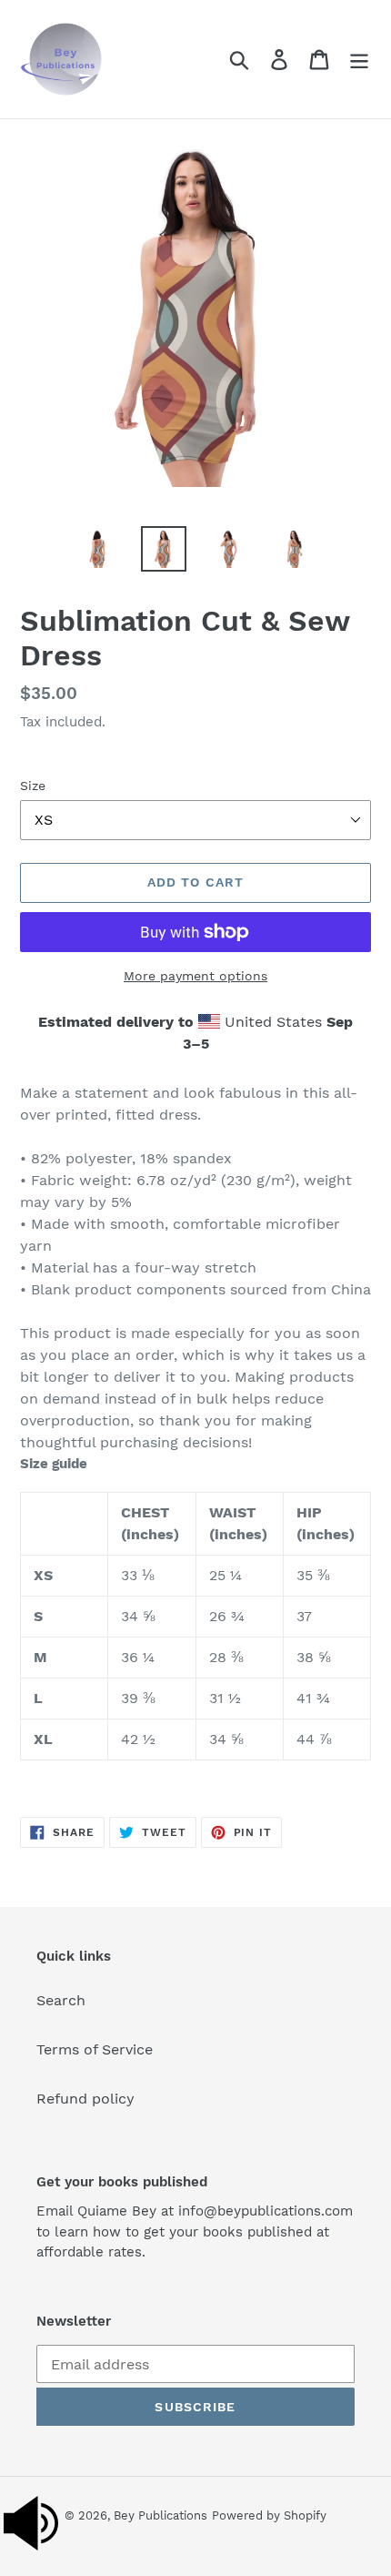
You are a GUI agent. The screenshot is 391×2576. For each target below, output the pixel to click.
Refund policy (85, 2099)
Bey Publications (160, 2515)
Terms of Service (95, 2049)
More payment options (195, 976)
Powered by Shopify (269, 2515)
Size (33, 786)
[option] (98, 549)
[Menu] (359, 60)
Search (61, 2000)
